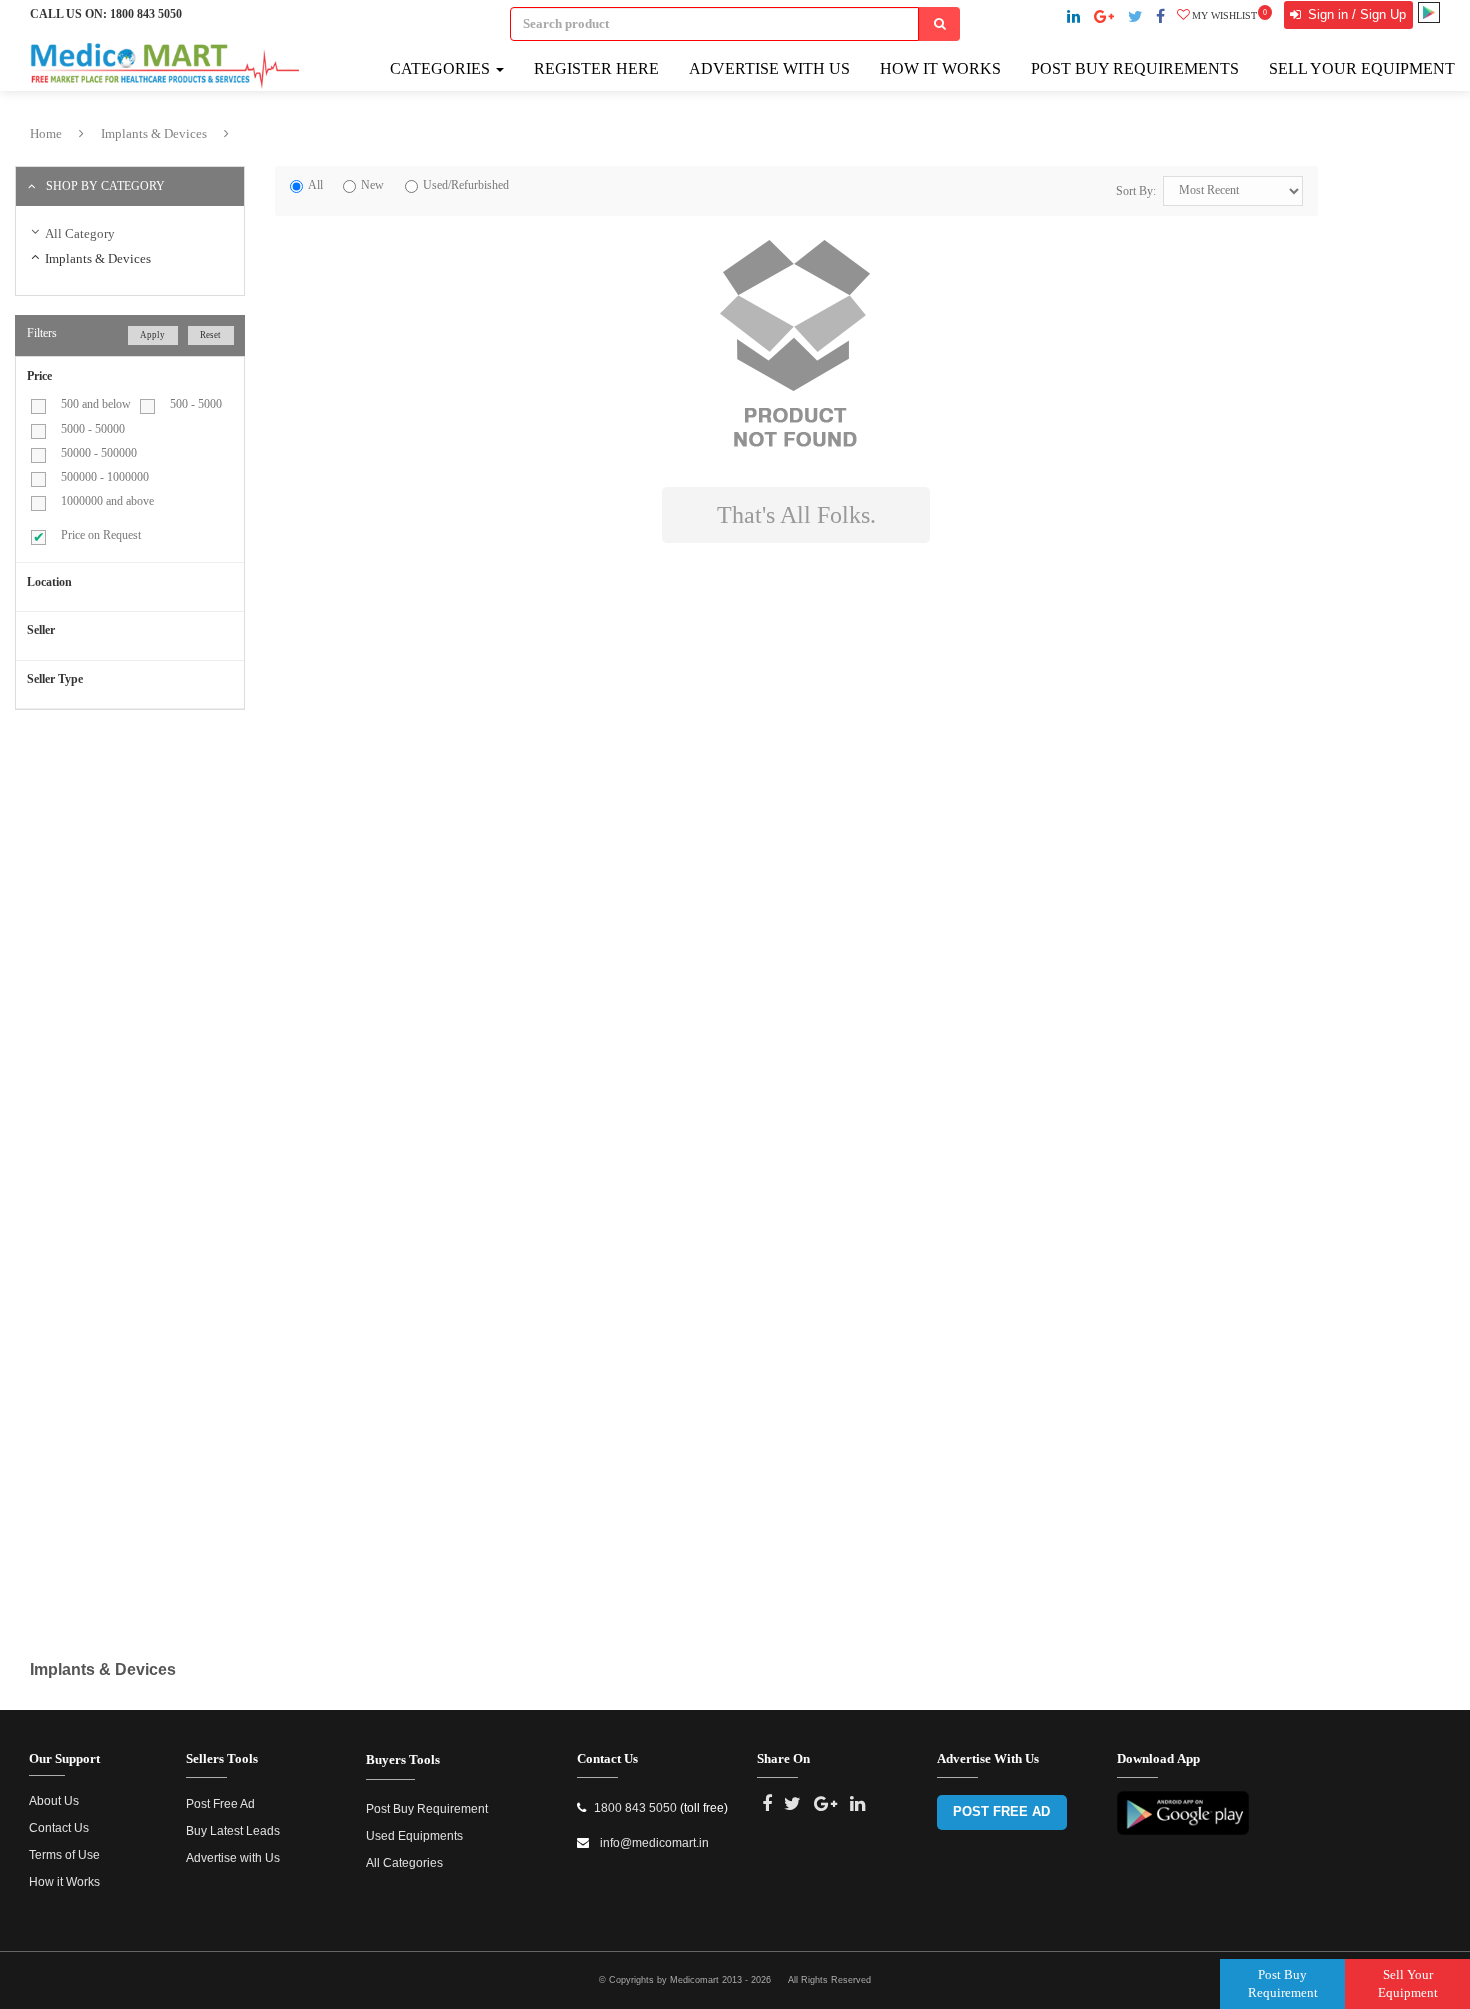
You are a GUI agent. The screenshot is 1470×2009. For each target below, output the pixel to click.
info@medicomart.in (653, 1843)
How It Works (940, 68)
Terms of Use (64, 1855)
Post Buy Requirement (427, 1809)
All (315, 185)
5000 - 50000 (93, 429)
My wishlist (1229, 15)
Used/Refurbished (466, 185)
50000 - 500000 (99, 453)
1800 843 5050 (146, 14)
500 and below (96, 404)
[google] (1104, 16)
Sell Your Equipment (1362, 68)
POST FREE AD (1001, 1811)
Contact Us (59, 1828)
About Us (54, 1801)
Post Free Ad (220, 1804)
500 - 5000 (196, 404)
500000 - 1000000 (105, 477)
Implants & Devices (154, 133)
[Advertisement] (183, 869)
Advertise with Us (769, 68)
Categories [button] (442, 68)
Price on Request (101, 535)
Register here (596, 68)
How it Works (64, 1882)
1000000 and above (107, 501)
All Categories (404, 1863)
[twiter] (1135, 16)
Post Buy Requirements (1135, 68)
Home (46, 133)
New (372, 185)
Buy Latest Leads (233, 1831)
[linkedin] (1073, 16)
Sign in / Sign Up (1355, 14)
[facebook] (1160, 16)
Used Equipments (414, 1836)
